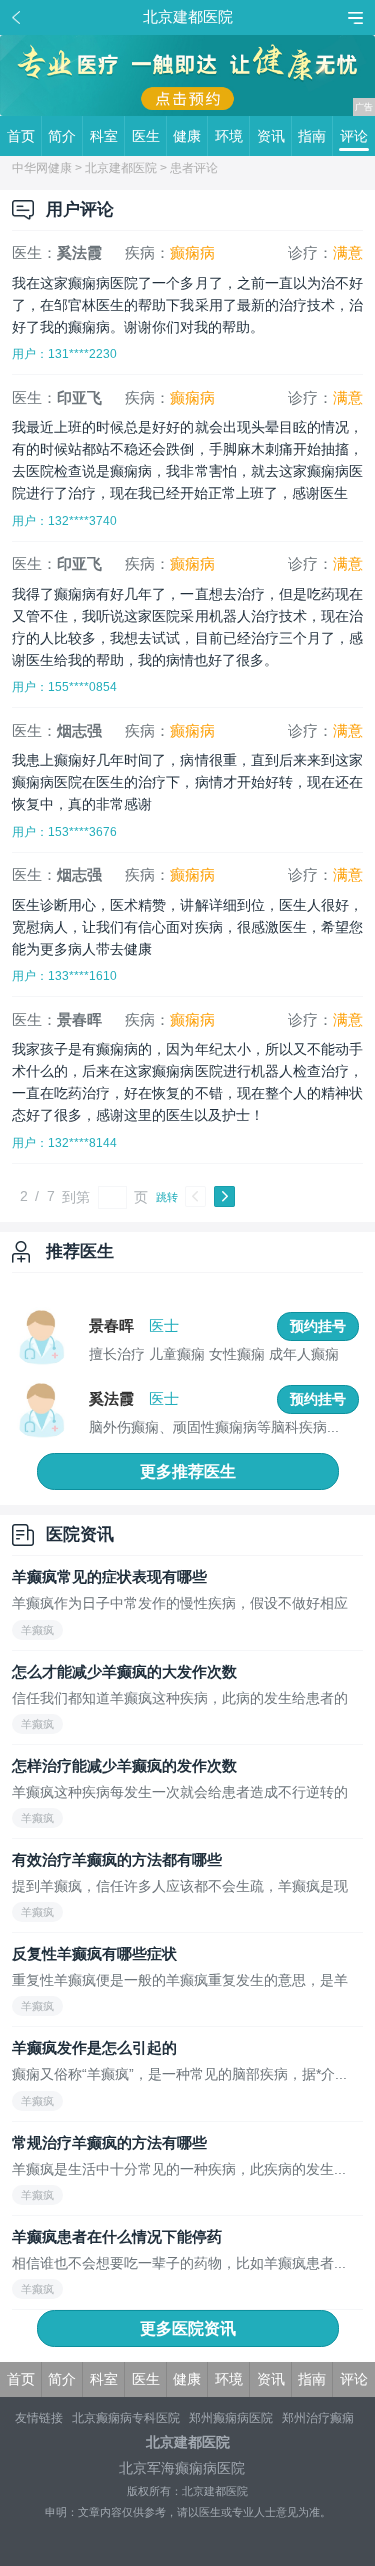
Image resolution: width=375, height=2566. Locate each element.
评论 (354, 136)
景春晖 (111, 1325)
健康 (187, 136)
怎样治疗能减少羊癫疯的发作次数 (124, 1765)
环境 (229, 136)
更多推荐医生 (188, 1471)
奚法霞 (111, 1398)
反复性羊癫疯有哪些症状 (94, 1953)
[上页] (195, 1196)
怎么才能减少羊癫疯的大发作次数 (124, 1671)
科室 (104, 136)
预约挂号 (318, 1326)
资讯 (271, 136)
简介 (62, 136)
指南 (312, 136)
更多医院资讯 (188, 2328)
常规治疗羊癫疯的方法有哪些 (109, 2142)
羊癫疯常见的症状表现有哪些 (109, 1576)
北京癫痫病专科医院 (126, 2418)
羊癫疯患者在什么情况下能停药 (117, 2236)
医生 (146, 136)
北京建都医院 (121, 168)
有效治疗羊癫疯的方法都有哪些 (117, 1859)
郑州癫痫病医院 (231, 2418)
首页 (21, 136)
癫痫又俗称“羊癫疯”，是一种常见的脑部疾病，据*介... (179, 2074)
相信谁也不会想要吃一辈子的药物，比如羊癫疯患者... (179, 2263)
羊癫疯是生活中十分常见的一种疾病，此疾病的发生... (179, 2169)
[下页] (224, 1196)
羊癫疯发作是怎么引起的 (94, 2047)
